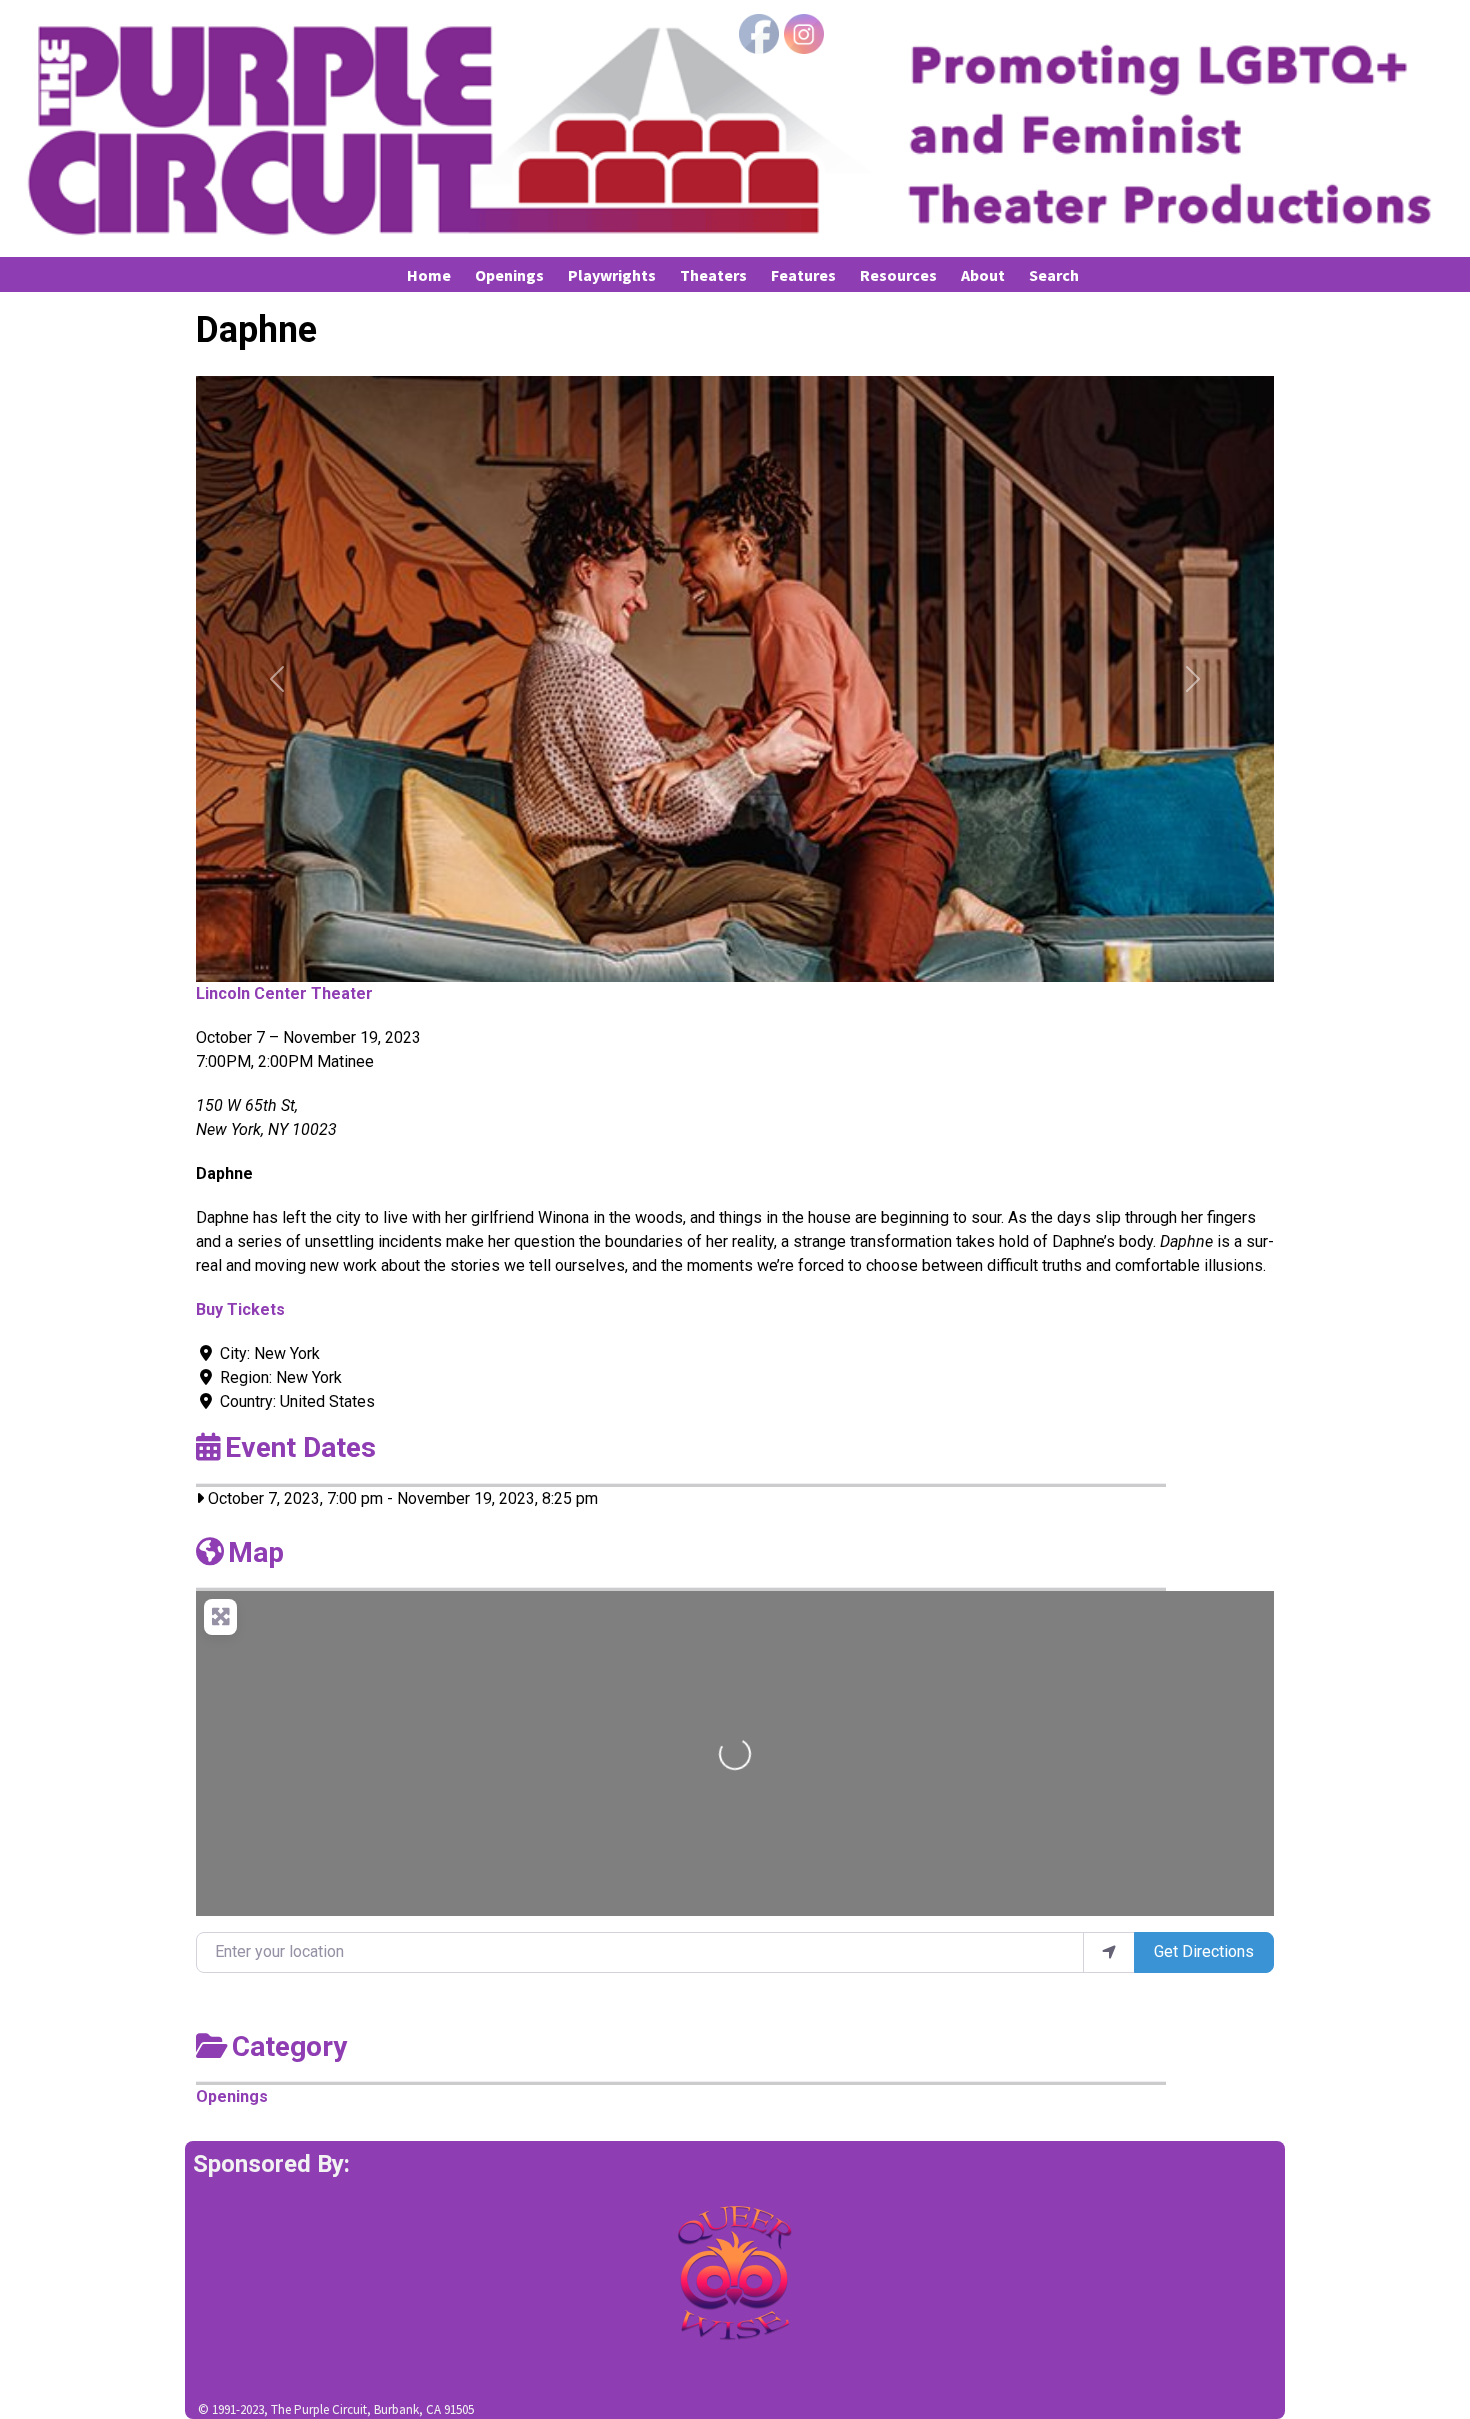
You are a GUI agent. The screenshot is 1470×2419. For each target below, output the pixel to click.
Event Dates (300, 1447)
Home (429, 275)
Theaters (713, 275)
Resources (898, 275)
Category (289, 2046)
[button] (277, 679)
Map (256, 1552)
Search (1054, 275)
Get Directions (1204, 1951)
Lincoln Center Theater (284, 993)
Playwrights (612, 275)
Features (803, 275)
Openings (509, 275)
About (983, 275)
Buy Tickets (240, 1309)
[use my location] (1109, 1952)
